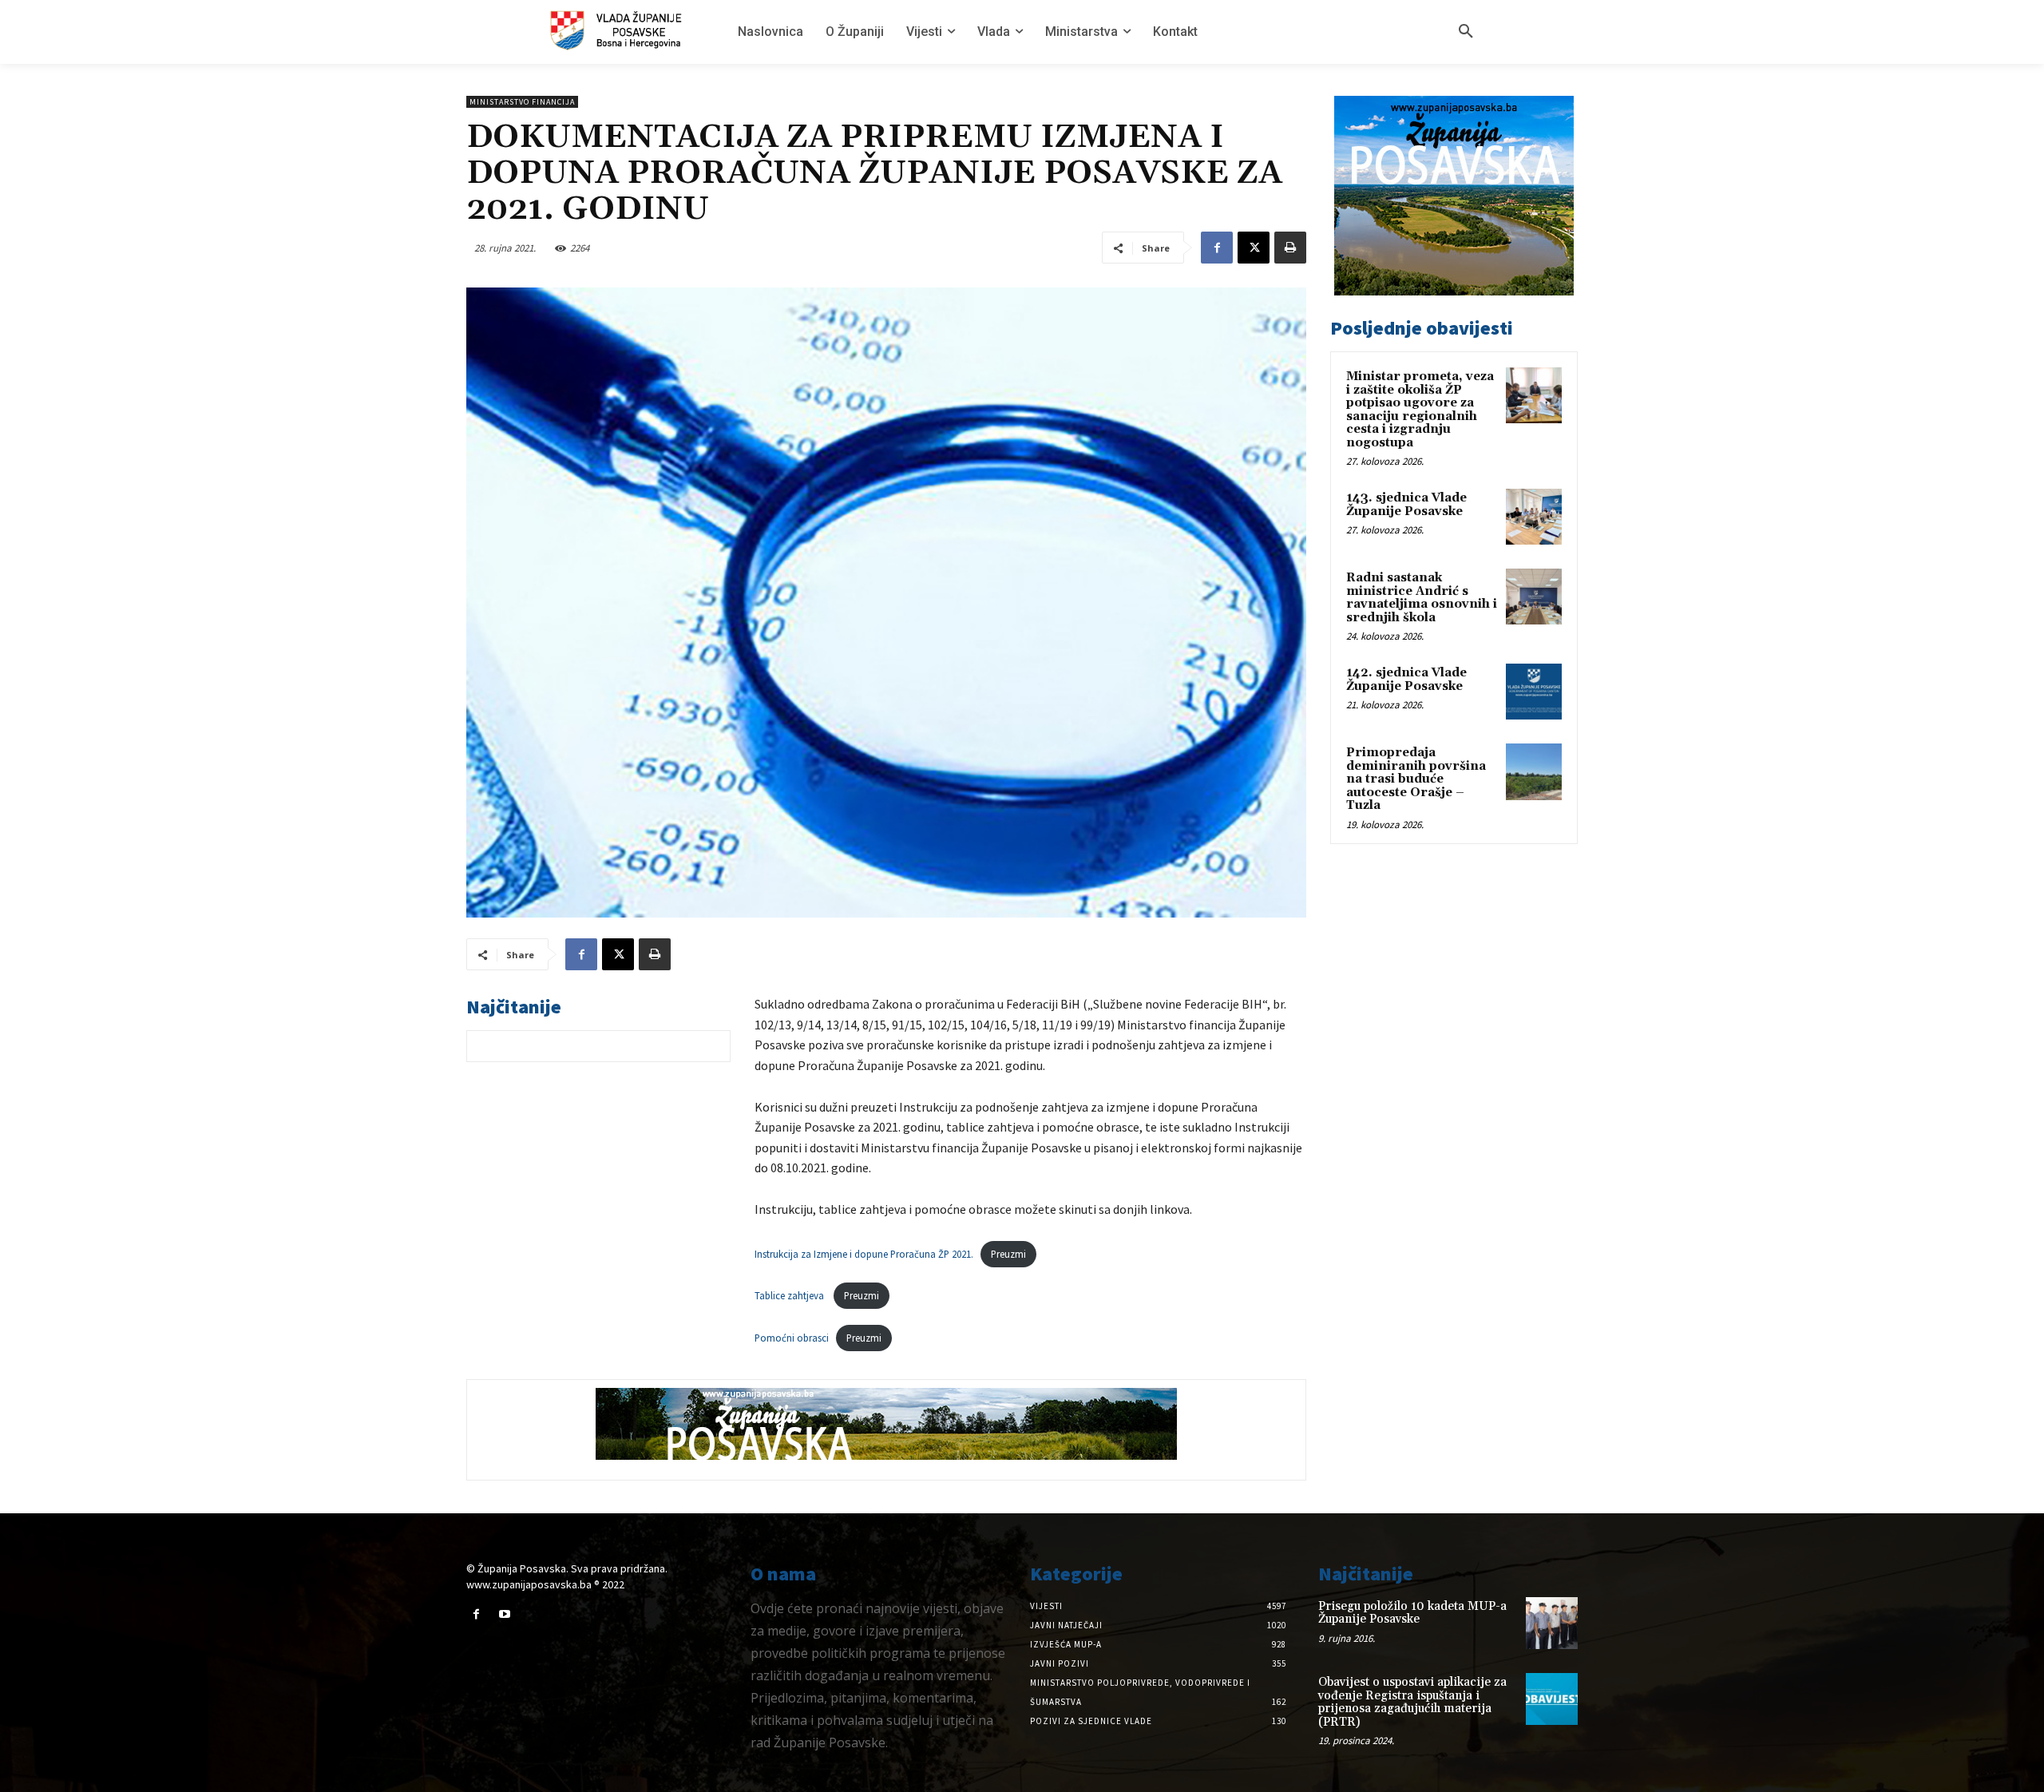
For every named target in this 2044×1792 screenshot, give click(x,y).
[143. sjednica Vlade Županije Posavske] (1534, 517)
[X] (1254, 248)
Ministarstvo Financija (522, 102)
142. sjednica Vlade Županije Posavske (1406, 680)
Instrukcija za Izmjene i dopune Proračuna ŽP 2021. (864, 1254)
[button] (1466, 32)
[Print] (1290, 248)
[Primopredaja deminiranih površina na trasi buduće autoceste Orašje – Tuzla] (1534, 771)
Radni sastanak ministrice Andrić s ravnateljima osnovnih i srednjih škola (1422, 598)
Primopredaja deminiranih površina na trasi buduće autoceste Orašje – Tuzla (1416, 779)
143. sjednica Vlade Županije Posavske (1406, 505)
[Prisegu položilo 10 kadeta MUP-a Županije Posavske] (1552, 1623)
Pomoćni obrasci (792, 1338)
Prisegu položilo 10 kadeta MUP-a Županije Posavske (1412, 1613)
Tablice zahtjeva (790, 1295)
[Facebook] (1217, 248)
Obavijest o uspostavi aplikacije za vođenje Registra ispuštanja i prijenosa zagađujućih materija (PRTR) (1412, 1702)
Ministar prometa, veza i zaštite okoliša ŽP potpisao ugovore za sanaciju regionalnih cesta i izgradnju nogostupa (1420, 410)
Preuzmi (1008, 1254)
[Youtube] (504, 1614)
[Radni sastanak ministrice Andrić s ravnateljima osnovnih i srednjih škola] (1534, 597)
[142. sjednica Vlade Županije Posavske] (1534, 692)
